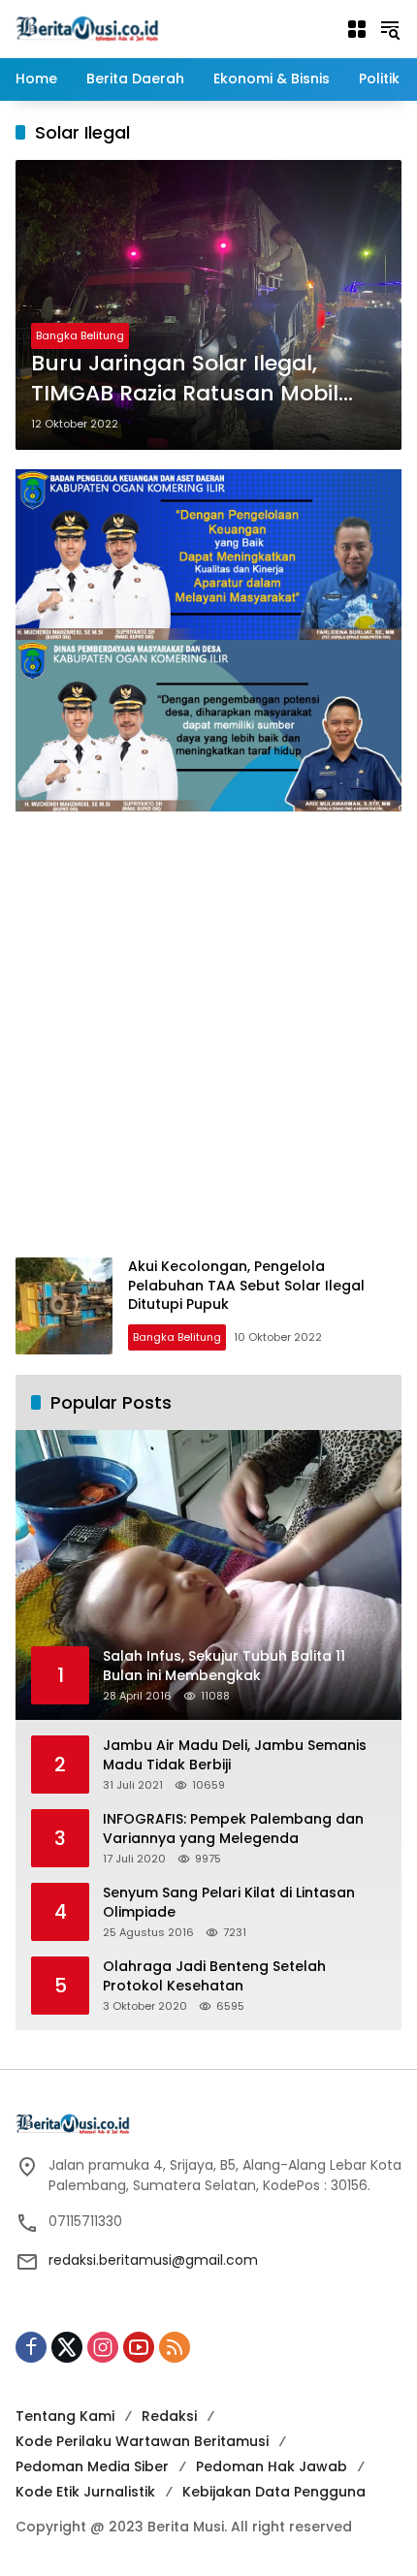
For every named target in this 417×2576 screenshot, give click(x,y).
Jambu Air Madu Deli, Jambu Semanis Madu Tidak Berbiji (235, 1755)
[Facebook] (31, 2347)
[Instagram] (103, 2347)
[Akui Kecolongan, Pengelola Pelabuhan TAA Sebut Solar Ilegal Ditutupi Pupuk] (64, 1306)
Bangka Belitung (80, 335)
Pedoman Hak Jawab (272, 2466)
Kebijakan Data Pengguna (274, 2492)
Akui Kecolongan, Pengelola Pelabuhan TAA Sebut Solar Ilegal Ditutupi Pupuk (246, 1285)
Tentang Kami (65, 2416)
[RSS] (175, 2347)
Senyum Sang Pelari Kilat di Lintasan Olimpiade (229, 1903)
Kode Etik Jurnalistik (85, 2492)
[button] (390, 29)
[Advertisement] (208, 1039)
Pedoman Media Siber (92, 2466)
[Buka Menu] (357, 29)
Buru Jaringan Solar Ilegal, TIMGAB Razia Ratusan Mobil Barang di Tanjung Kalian (185, 379)
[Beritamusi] (87, 28)
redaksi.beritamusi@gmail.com (153, 2260)
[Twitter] (67, 2347)
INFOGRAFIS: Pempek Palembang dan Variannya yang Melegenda (233, 1829)
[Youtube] (139, 2347)
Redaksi (169, 2416)
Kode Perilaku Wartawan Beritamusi (142, 2441)
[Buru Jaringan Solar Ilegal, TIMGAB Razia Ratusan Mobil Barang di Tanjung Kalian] (208, 305)
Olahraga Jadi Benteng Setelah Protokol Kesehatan (214, 1976)
